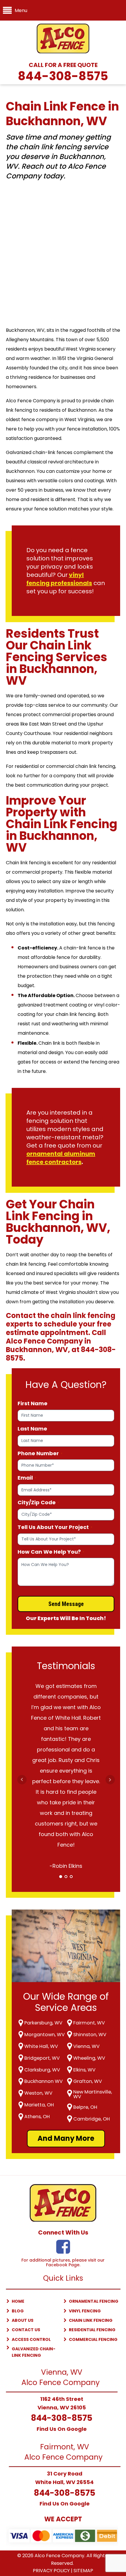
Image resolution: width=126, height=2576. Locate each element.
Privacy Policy (51, 2571)
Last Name (32, 1429)
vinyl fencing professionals (59, 579)
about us (23, 2320)
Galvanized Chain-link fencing (34, 2352)
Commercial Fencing (93, 2339)
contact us (26, 2330)
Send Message (66, 1604)
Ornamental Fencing (94, 2301)
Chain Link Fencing (91, 2320)
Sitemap (83, 2571)
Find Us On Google (62, 2429)
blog (18, 2311)
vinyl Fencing (85, 2311)
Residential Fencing (92, 2330)
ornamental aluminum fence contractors (61, 1158)
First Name (33, 1403)
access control (31, 2339)
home (18, 2301)
